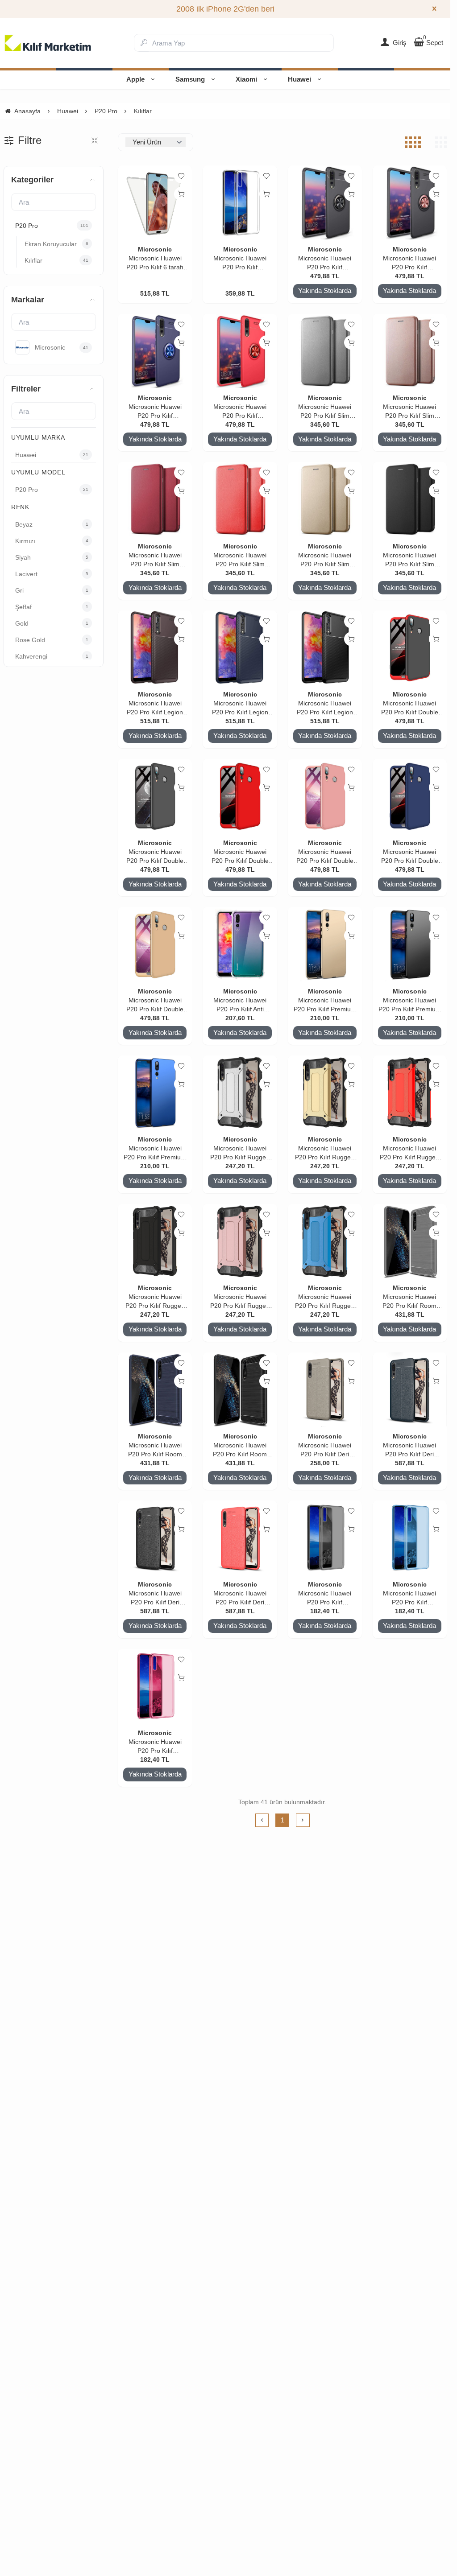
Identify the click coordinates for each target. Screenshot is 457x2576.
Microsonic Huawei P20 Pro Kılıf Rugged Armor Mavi (325, 1306)
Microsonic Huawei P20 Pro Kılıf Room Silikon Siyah (240, 1454)
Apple (135, 79)
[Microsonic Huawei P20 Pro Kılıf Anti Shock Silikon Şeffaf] (240, 944)
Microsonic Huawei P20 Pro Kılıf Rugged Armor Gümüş (240, 1157)
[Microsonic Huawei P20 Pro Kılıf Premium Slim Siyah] (410, 944)
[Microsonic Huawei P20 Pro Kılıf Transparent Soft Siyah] (325, 1537)
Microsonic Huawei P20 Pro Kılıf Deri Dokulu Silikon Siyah (155, 1602)
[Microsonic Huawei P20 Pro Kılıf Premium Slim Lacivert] (155, 1092)
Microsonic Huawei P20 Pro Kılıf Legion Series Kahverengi (155, 712)
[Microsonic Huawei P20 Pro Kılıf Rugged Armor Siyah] (155, 1241)
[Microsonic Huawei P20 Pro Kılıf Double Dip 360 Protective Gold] (155, 944)
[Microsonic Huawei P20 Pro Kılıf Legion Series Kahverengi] (155, 647)
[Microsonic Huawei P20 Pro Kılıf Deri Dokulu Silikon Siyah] (155, 1537)
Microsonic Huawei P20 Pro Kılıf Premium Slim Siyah (410, 1009)
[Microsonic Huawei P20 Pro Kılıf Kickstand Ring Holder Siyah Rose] (410, 202)
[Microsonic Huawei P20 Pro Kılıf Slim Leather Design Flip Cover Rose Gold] (410, 351)
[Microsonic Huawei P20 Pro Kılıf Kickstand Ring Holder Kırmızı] (240, 351)
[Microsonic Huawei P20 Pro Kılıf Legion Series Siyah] (325, 647)
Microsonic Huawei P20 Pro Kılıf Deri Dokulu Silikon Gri (325, 1454)
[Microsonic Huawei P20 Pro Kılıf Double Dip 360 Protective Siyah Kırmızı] (410, 647)
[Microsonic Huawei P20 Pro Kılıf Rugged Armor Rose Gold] (240, 1241)
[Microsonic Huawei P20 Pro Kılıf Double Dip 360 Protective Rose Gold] (325, 796)
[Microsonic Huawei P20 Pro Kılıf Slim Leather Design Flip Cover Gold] (325, 499)
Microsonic (155, 249)
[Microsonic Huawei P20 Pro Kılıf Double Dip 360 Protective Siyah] (155, 796)
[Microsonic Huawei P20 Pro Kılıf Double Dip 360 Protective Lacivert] (410, 796)
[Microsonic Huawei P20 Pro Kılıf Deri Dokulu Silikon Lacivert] (410, 1389)
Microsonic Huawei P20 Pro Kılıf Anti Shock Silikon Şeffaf (240, 1009)
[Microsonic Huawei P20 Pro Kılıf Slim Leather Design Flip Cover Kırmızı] (240, 499)
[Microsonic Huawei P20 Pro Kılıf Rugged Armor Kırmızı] (410, 1092)
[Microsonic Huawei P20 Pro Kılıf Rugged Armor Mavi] (325, 1241)
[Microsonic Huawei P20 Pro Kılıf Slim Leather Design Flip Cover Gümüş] (325, 351)
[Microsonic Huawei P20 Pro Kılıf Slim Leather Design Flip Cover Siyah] (410, 499)
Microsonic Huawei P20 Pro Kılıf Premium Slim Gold (325, 1009)
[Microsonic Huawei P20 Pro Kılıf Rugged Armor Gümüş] (240, 1092)
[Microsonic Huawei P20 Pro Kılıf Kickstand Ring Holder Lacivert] (155, 351)
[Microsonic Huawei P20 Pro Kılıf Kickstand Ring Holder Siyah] (325, 202)
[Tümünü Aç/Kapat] (95, 140)
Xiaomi (246, 79)
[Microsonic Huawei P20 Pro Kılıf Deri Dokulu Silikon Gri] (325, 1389)
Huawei (299, 79)
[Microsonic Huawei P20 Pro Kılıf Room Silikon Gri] (410, 1241)
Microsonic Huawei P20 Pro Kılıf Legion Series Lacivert (240, 712)
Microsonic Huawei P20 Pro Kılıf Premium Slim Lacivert (155, 1157)
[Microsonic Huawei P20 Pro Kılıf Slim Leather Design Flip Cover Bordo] (155, 499)
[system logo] (48, 43)
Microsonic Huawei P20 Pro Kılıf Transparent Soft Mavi (410, 1602)
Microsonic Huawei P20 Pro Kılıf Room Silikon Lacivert (155, 1454)
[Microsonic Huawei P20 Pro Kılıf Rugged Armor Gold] (325, 1092)
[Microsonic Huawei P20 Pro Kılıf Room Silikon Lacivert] (155, 1389)
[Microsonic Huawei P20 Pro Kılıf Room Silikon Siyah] (240, 1389)
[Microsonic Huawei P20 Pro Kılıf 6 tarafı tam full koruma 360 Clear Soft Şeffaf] (155, 202)
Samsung (190, 79)
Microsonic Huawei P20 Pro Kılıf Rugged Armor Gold (325, 1157)
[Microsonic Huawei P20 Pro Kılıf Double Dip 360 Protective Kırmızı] (240, 796)
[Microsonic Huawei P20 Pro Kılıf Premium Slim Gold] (325, 944)
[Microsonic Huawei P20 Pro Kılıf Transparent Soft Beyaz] (240, 202)
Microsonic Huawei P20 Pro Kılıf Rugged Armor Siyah (155, 1306)
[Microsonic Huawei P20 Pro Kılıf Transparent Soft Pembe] (155, 1686)
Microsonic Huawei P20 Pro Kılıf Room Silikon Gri (409, 1306)
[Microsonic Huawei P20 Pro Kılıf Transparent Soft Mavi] (410, 1537)
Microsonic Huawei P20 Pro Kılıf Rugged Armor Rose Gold (240, 1306)
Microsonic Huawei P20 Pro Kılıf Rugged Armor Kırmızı (409, 1157)
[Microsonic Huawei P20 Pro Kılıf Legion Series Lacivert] (240, 647)
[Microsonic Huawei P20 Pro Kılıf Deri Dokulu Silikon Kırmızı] (240, 1537)
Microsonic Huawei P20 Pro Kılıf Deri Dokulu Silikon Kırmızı (240, 1602)
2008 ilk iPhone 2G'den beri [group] (225, 9)
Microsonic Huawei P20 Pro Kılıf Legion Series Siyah (325, 712)
